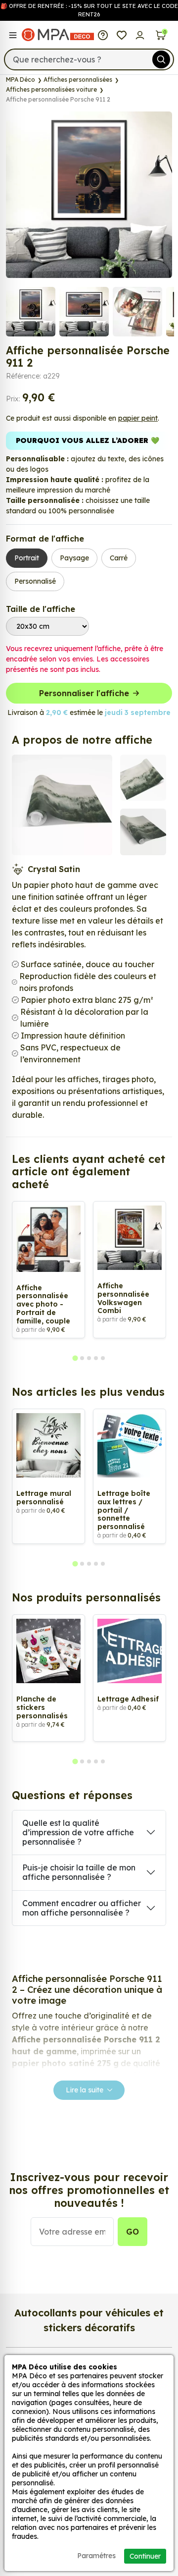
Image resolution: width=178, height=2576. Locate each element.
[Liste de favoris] (122, 35)
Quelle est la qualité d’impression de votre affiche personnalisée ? (78, 1832)
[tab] (75, 1358)
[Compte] (140, 35)
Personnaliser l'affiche (84, 693)
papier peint (138, 418)
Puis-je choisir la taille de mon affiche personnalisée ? (79, 1872)
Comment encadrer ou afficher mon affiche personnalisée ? (82, 1908)
